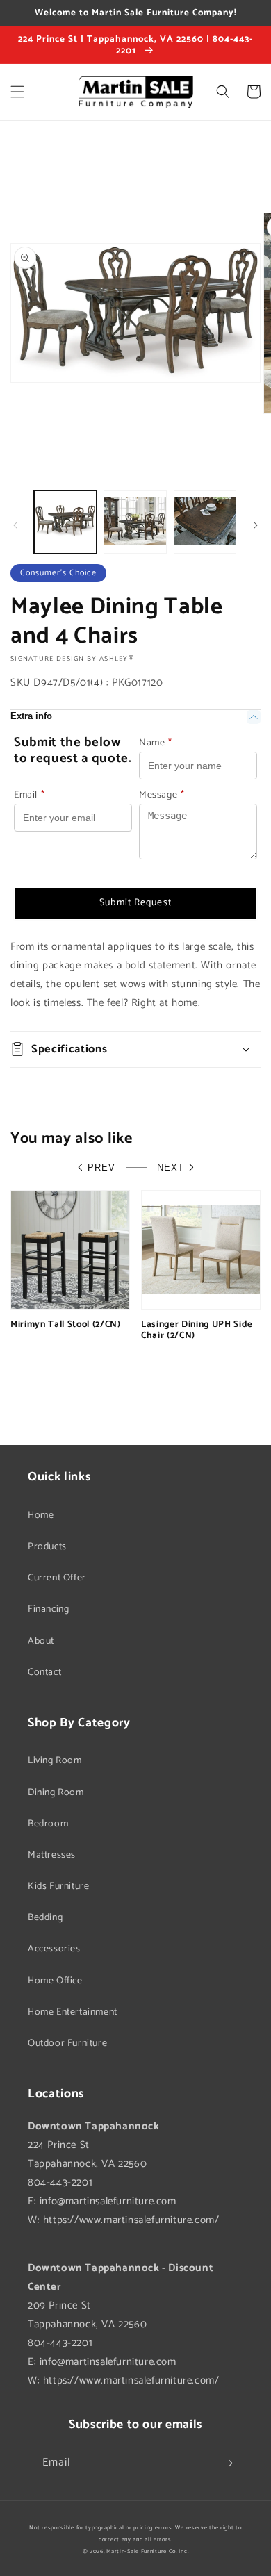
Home (41, 1516)
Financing (48, 1609)
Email (30, 795)
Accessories (54, 1949)
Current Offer (57, 1578)
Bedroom (48, 1824)
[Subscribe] (227, 2463)
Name (156, 743)
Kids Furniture (58, 1886)
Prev (101, 1167)
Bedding (45, 1918)
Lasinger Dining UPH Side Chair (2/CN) (197, 1330)
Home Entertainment (73, 2012)
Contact (44, 1673)
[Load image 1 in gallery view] (65, 522)
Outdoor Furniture (67, 2044)
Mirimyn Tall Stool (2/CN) (66, 1324)
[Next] (256, 525)
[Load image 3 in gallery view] (205, 522)
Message (162, 795)
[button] (17, 92)
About (41, 1641)
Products (47, 1547)
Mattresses (52, 1855)
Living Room (55, 1761)
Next (171, 1167)
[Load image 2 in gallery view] (135, 522)
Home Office (55, 1981)
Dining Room (56, 1793)
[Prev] (15, 525)
